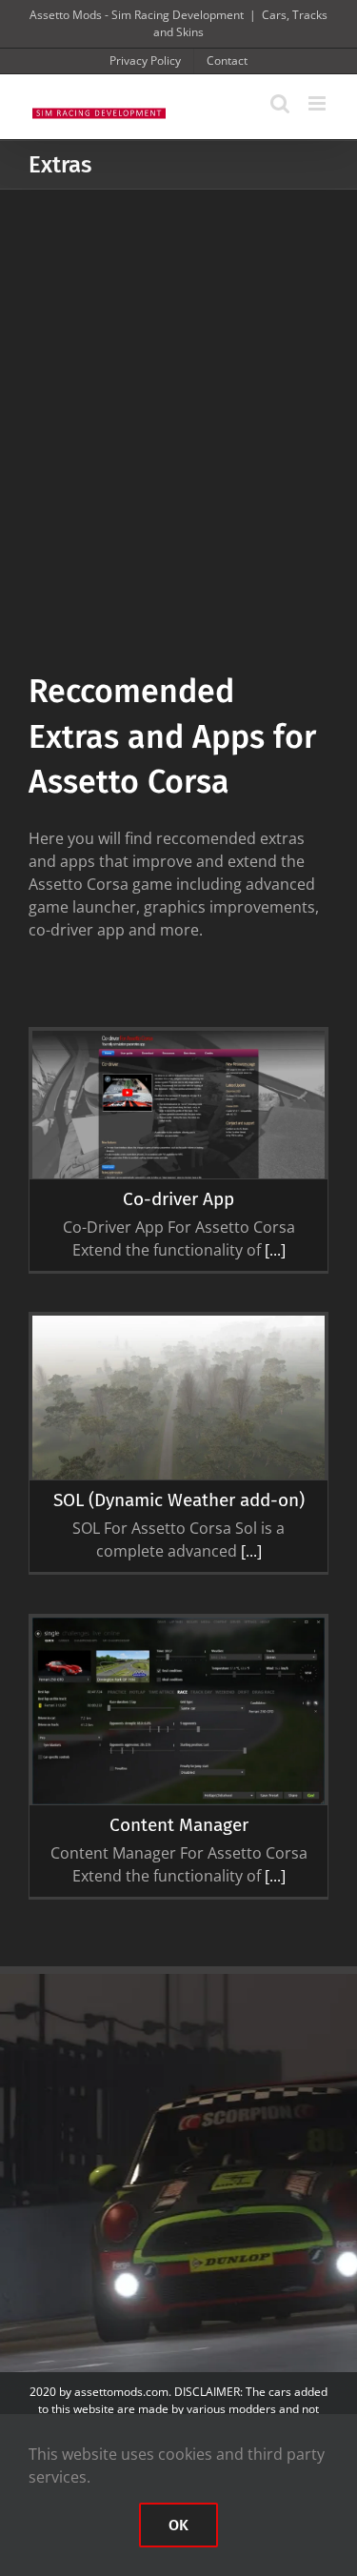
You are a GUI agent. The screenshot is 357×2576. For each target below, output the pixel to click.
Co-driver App (178, 1199)
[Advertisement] (178, 378)
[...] (273, 1250)
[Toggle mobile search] (280, 103)
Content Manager (179, 1825)
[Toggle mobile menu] (318, 103)
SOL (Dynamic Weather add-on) (179, 1500)
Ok (178, 2525)
